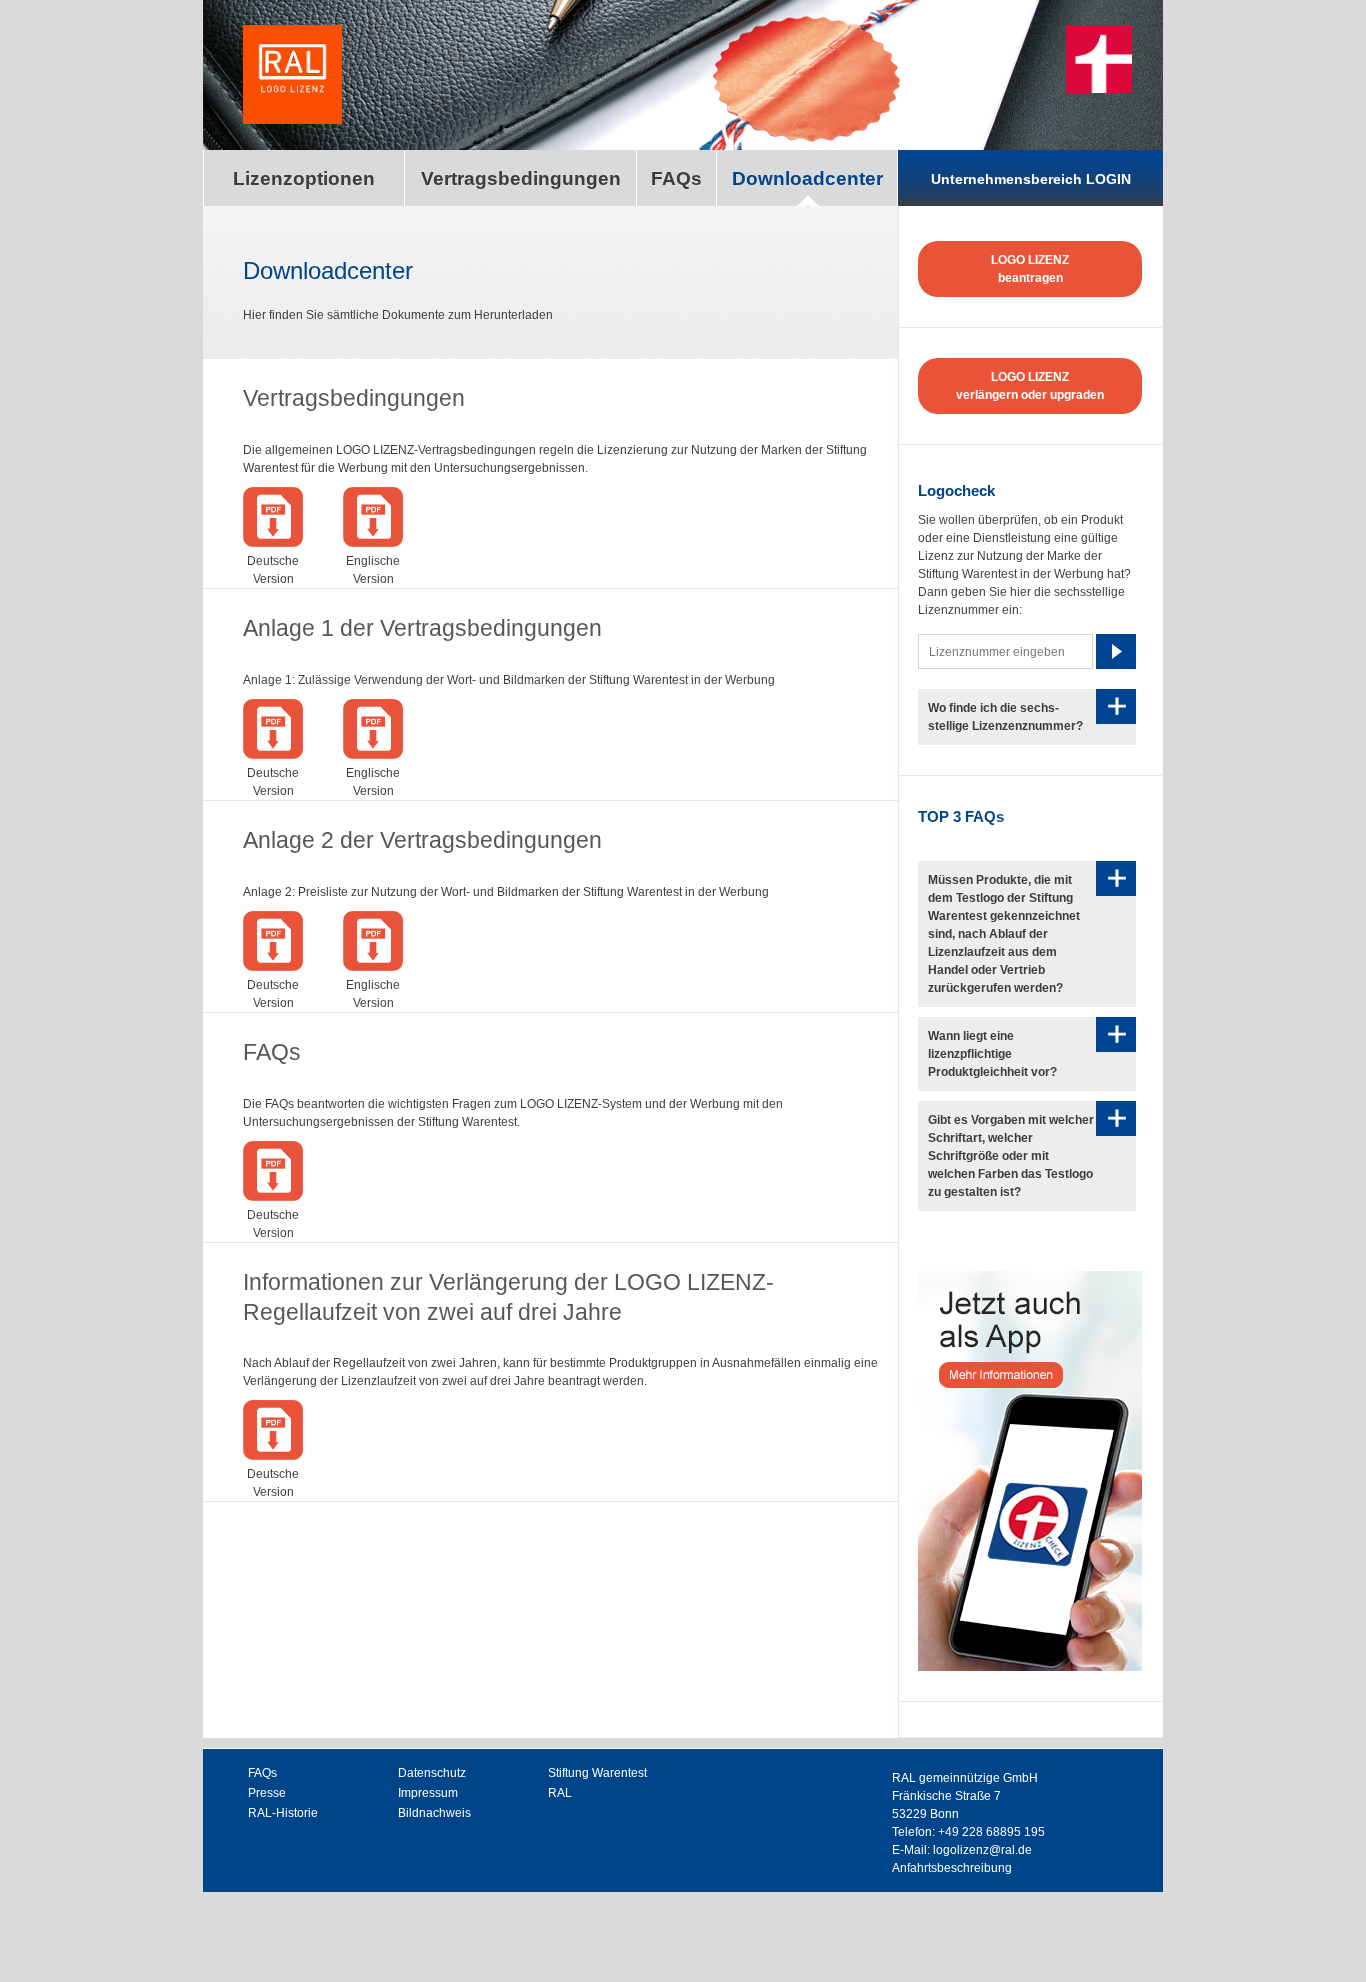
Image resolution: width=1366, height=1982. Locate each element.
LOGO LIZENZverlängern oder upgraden (1030, 386)
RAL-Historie (283, 1813)
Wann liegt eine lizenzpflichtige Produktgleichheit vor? (992, 1054)
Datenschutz (432, 1773)
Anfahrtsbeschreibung (952, 1868)
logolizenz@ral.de (982, 1850)
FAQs (676, 178)
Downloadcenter (807, 178)
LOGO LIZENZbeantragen (1030, 269)
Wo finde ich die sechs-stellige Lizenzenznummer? (1005, 717)
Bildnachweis (434, 1813)
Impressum (428, 1793)
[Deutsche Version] (273, 543)
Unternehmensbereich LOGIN (1031, 179)
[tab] (1027, 717)
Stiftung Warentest (597, 1773)
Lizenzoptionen (304, 178)
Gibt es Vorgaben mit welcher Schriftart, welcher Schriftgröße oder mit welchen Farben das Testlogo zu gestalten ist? (1011, 1156)
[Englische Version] (373, 543)
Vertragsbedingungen (521, 178)
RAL (560, 1793)
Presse (267, 1793)
